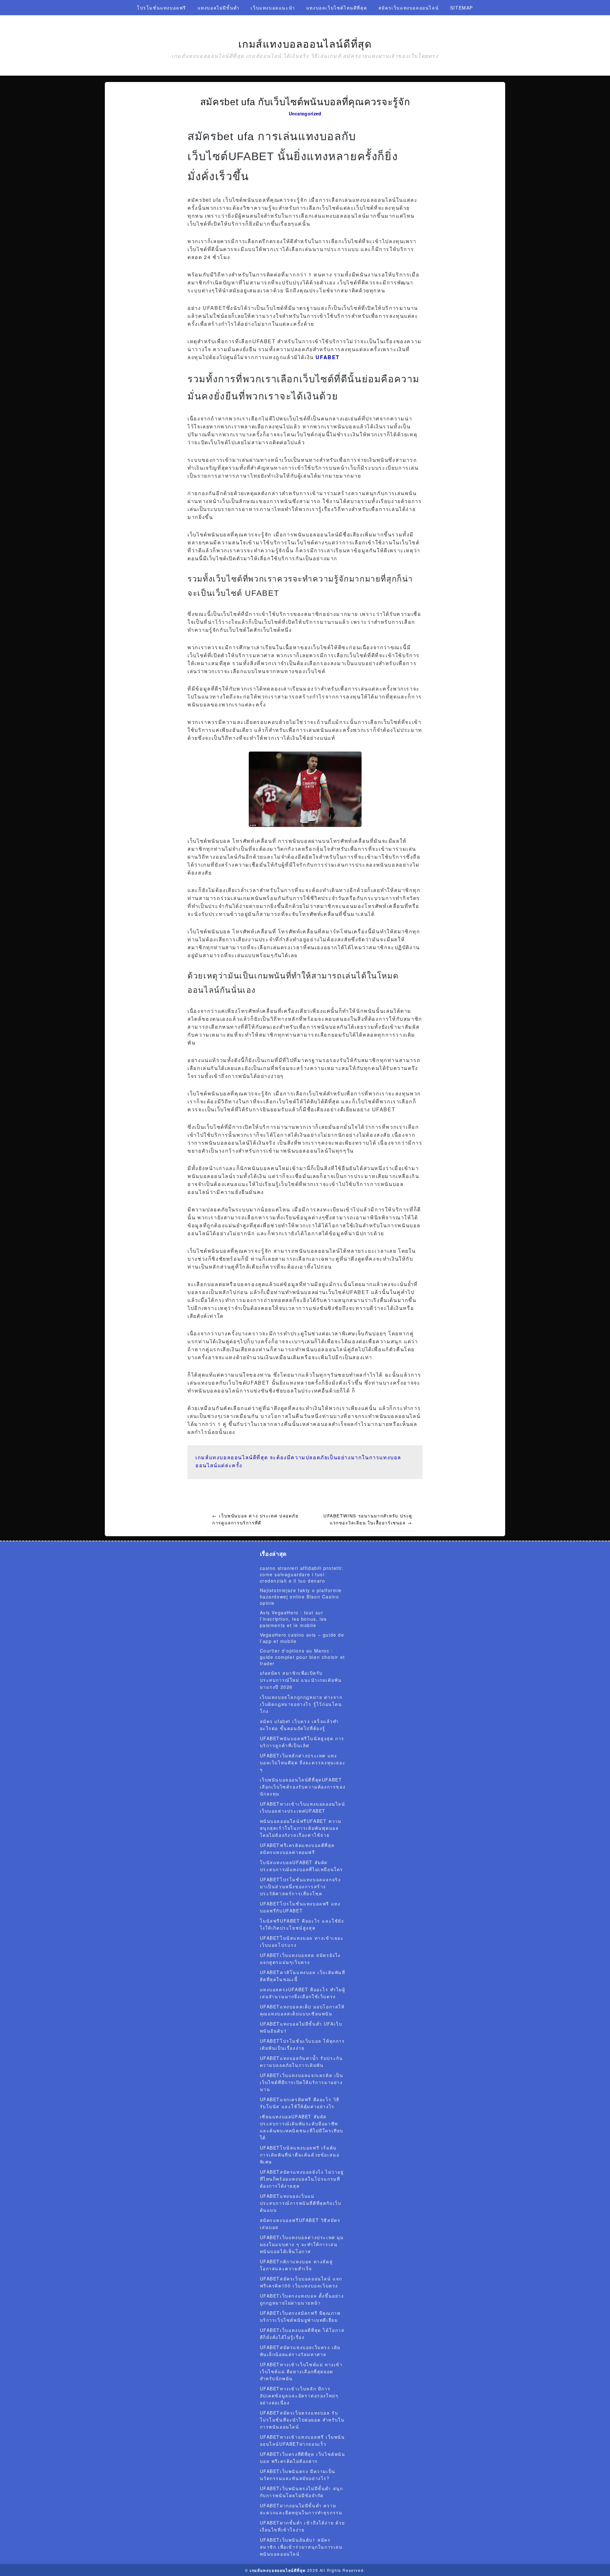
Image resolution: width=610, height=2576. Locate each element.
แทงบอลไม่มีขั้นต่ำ (219, 8)
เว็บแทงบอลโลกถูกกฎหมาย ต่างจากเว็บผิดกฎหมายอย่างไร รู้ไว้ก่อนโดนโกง (301, 1704)
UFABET (328, 357)
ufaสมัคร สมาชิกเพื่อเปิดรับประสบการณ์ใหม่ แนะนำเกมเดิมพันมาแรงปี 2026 (301, 1680)
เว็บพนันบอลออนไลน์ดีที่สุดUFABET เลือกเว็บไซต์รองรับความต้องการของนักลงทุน (303, 1787)
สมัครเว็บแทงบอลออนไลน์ (409, 8)
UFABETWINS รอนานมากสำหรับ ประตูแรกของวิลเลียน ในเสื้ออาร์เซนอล (368, 1519)
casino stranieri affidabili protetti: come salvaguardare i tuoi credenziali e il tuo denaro (302, 1574)
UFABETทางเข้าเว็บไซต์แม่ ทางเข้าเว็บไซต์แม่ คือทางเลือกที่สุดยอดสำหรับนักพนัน (301, 2371)
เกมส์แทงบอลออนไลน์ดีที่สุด (305, 44)
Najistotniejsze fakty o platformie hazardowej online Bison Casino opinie (301, 1597)
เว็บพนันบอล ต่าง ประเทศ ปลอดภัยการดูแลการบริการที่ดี (255, 1519)
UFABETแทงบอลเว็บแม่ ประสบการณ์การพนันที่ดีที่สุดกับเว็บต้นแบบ (301, 2203)
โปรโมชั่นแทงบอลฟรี (162, 8)
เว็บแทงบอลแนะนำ (273, 8)
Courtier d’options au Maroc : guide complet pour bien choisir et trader (302, 1657)
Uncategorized (305, 113)
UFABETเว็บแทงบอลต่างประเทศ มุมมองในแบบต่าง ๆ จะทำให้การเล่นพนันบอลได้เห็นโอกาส (302, 2244)
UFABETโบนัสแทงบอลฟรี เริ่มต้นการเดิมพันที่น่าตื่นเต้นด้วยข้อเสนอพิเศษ (300, 2155)
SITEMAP (462, 8)
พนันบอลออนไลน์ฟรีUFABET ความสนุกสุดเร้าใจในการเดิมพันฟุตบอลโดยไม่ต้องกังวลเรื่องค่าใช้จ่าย (301, 1828)
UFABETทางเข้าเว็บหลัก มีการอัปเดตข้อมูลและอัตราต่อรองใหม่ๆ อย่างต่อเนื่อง (299, 2395)
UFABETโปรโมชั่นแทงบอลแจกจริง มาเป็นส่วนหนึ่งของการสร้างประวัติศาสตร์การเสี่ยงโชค (300, 1886)
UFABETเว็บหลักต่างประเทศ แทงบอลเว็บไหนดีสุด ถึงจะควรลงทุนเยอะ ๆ (303, 1762)
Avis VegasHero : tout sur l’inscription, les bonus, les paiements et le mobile (293, 1619)
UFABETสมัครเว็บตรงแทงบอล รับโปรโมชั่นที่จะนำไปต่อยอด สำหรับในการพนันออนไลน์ (302, 2420)
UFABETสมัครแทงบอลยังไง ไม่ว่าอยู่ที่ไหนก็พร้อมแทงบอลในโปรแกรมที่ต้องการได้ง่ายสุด (302, 2179)
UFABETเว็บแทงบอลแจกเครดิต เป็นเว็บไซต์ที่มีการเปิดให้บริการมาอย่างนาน (302, 2082)
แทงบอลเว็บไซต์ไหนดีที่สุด (337, 8)
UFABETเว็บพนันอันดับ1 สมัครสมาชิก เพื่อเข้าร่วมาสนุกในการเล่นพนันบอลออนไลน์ (301, 2547)
